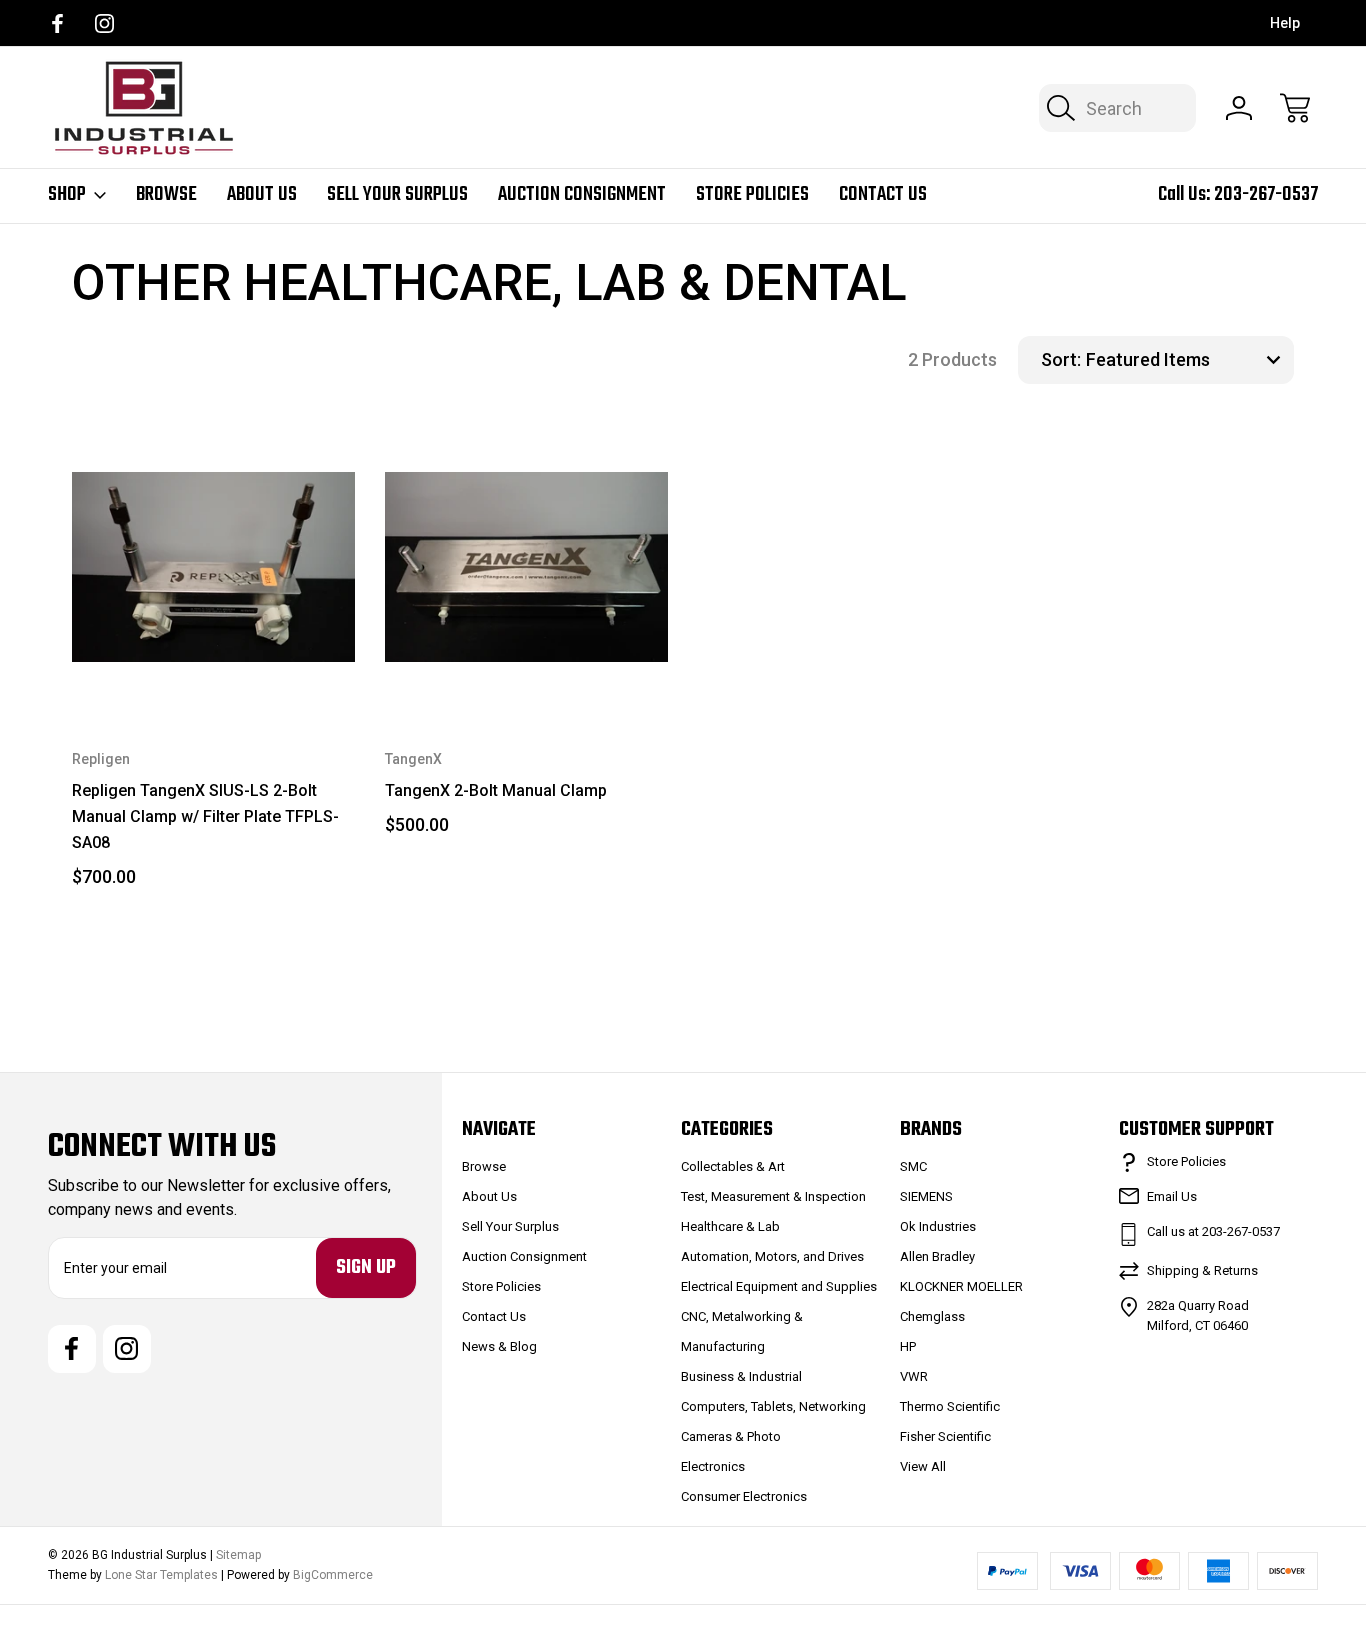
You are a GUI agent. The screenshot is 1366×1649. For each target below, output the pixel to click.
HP (908, 1346)
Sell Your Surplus (397, 195)
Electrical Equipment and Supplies (779, 1286)
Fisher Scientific (945, 1436)
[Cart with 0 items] (1295, 108)
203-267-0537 (1266, 194)
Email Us (1172, 1196)
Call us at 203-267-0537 (1213, 1231)
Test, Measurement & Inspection (773, 1196)
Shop (67, 195)
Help (1285, 23)
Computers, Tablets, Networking (773, 1406)
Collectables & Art (733, 1166)
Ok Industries (938, 1226)
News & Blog (499, 1346)
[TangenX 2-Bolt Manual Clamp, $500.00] (526, 567)
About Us (262, 195)
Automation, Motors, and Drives (772, 1256)
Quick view (257, 460)
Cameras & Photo (731, 1436)
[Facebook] (57, 23)
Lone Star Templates (161, 1575)
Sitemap (238, 1555)
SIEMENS (926, 1196)
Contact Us (883, 195)
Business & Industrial (741, 1376)
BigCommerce (333, 1575)
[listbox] (1187, 360)
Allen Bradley (937, 1256)
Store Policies (752, 195)
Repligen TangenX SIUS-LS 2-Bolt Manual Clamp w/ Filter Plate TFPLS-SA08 (205, 816)
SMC (913, 1166)
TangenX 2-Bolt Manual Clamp (496, 790)
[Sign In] (1239, 108)
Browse (166, 195)
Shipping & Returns (1202, 1270)
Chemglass (932, 1316)
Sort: (1061, 359)
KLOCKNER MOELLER (961, 1286)
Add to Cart (214, 663)
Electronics (713, 1466)
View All (923, 1466)
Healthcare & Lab (730, 1226)
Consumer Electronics (744, 1496)
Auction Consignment (582, 195)
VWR (914, 1376)
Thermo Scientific (950, 1406)
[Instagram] (104, 23)
